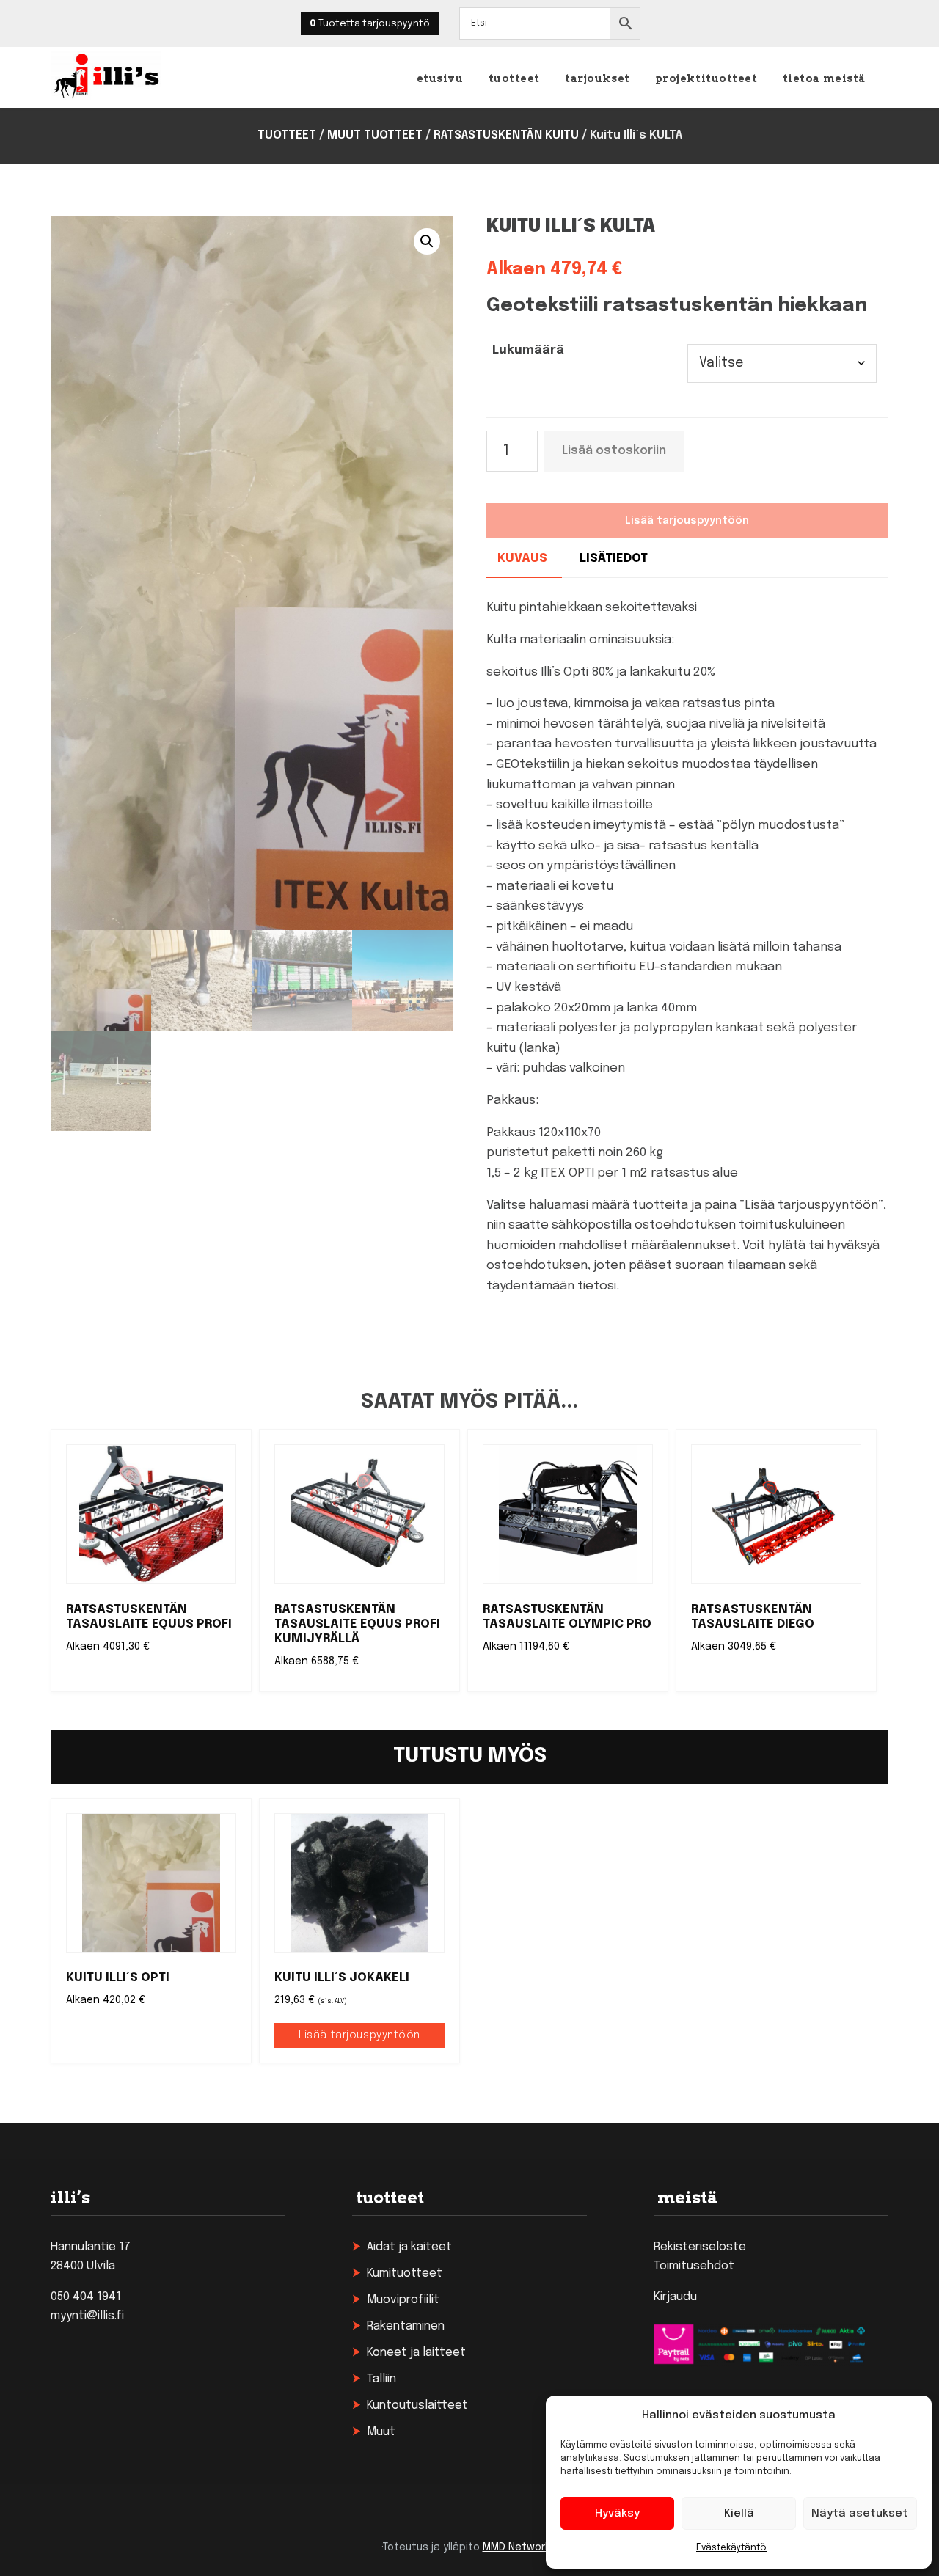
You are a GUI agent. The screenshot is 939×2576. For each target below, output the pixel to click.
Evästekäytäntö (731, 2548)
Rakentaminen (406, 2326)
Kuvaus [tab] (522, 559)
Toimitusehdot (694, 2266)
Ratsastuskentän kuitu (506, 135)
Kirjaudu (675, 2297)
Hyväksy (617, 2514)
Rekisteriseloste (700, 2247)
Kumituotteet (405, 2273)
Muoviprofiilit (403, 2300)
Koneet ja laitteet (416, 2353)
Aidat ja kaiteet (409, 2247)
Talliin (381, 2379)
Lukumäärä (528, 350)
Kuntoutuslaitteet (417, 2405)
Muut (381, 2432)
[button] (427, 241)
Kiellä (739, 2514)
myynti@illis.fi (87, 2316)
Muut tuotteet (375, 135)
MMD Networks (519, 2547)
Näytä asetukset (860, 2514)
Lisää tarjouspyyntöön (359, 2035)
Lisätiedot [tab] (614, 559)
